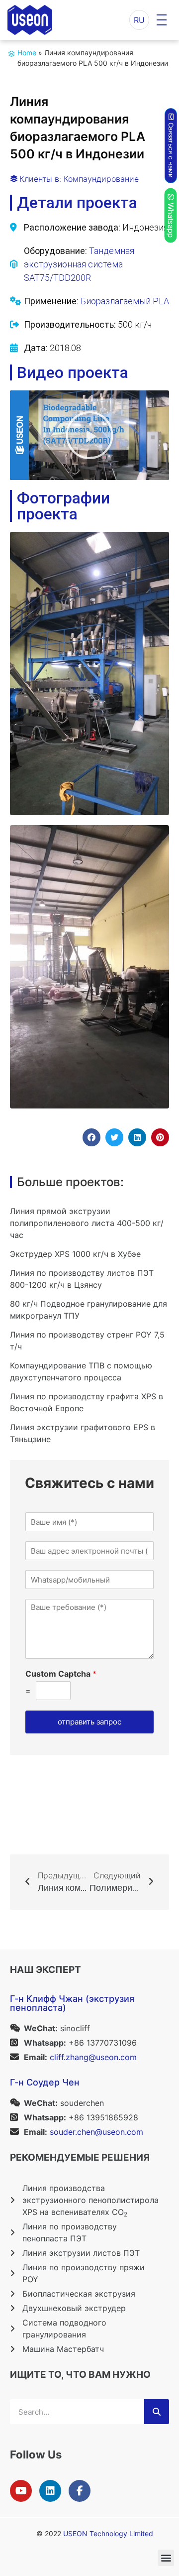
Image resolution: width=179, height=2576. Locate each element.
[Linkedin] (50, 2491)
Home (27, 53)
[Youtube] (21, 2491)
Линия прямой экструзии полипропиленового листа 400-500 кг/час (87, 1223)
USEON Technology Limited (108, 2533)
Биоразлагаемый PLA (125, 301)
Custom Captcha (61, 1674)
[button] (89, 435)
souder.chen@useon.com (96, 2132)
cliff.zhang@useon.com (93, 2057)
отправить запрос (89, 1722)
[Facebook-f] (80, 2491)
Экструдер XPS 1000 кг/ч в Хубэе (75, 1254)
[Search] (157, 2412)
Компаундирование (101, 179)
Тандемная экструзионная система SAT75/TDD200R (79, 264)
